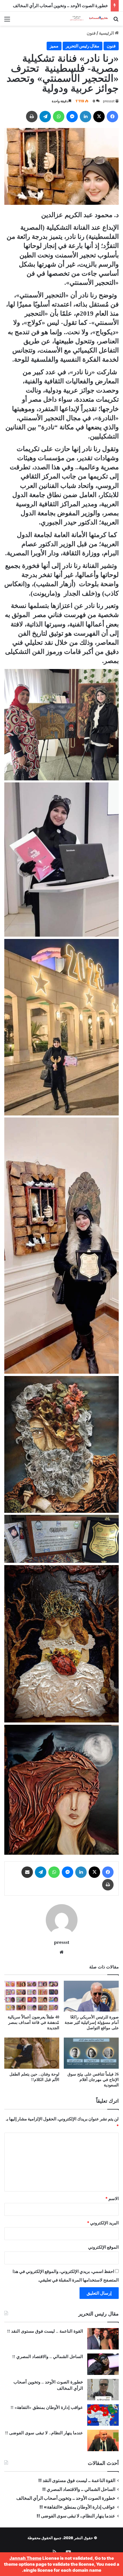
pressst (109, 101)
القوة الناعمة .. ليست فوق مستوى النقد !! (45, 2331)
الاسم (112, 2199)
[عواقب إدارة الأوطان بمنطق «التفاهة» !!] (103, 2415)
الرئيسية (107, 33)
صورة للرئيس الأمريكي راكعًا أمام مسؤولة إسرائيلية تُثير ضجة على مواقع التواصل (92, 2023)
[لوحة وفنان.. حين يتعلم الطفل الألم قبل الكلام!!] (32, 2053)
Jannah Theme (25, 2558)
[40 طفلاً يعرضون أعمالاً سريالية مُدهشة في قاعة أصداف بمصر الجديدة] (32, 1996)
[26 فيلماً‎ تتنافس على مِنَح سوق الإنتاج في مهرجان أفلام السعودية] (91, 2053)
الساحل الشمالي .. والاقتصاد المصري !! (48, 2357)
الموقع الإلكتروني (103, 2247)
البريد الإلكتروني (103, 2223)
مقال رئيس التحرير (83, 46)
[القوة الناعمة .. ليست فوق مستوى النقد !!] (103, 2339)
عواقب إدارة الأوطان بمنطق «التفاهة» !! (46, 2407)
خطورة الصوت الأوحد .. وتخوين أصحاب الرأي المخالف (60, 6)
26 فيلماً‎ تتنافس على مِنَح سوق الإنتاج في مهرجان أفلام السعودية (93, 2080)
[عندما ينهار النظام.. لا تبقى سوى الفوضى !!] (103, 2440)
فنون (91, 33)
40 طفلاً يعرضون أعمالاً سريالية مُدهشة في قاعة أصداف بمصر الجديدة (33, 2023)
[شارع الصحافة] (86, 19)
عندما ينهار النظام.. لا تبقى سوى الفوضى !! (44, 2433)
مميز (54, 46)
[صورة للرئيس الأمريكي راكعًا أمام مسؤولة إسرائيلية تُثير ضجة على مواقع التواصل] (91, 1996)
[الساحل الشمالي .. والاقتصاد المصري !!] (103, 2364)
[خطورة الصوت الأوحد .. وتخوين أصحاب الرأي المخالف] (103, 2390)
